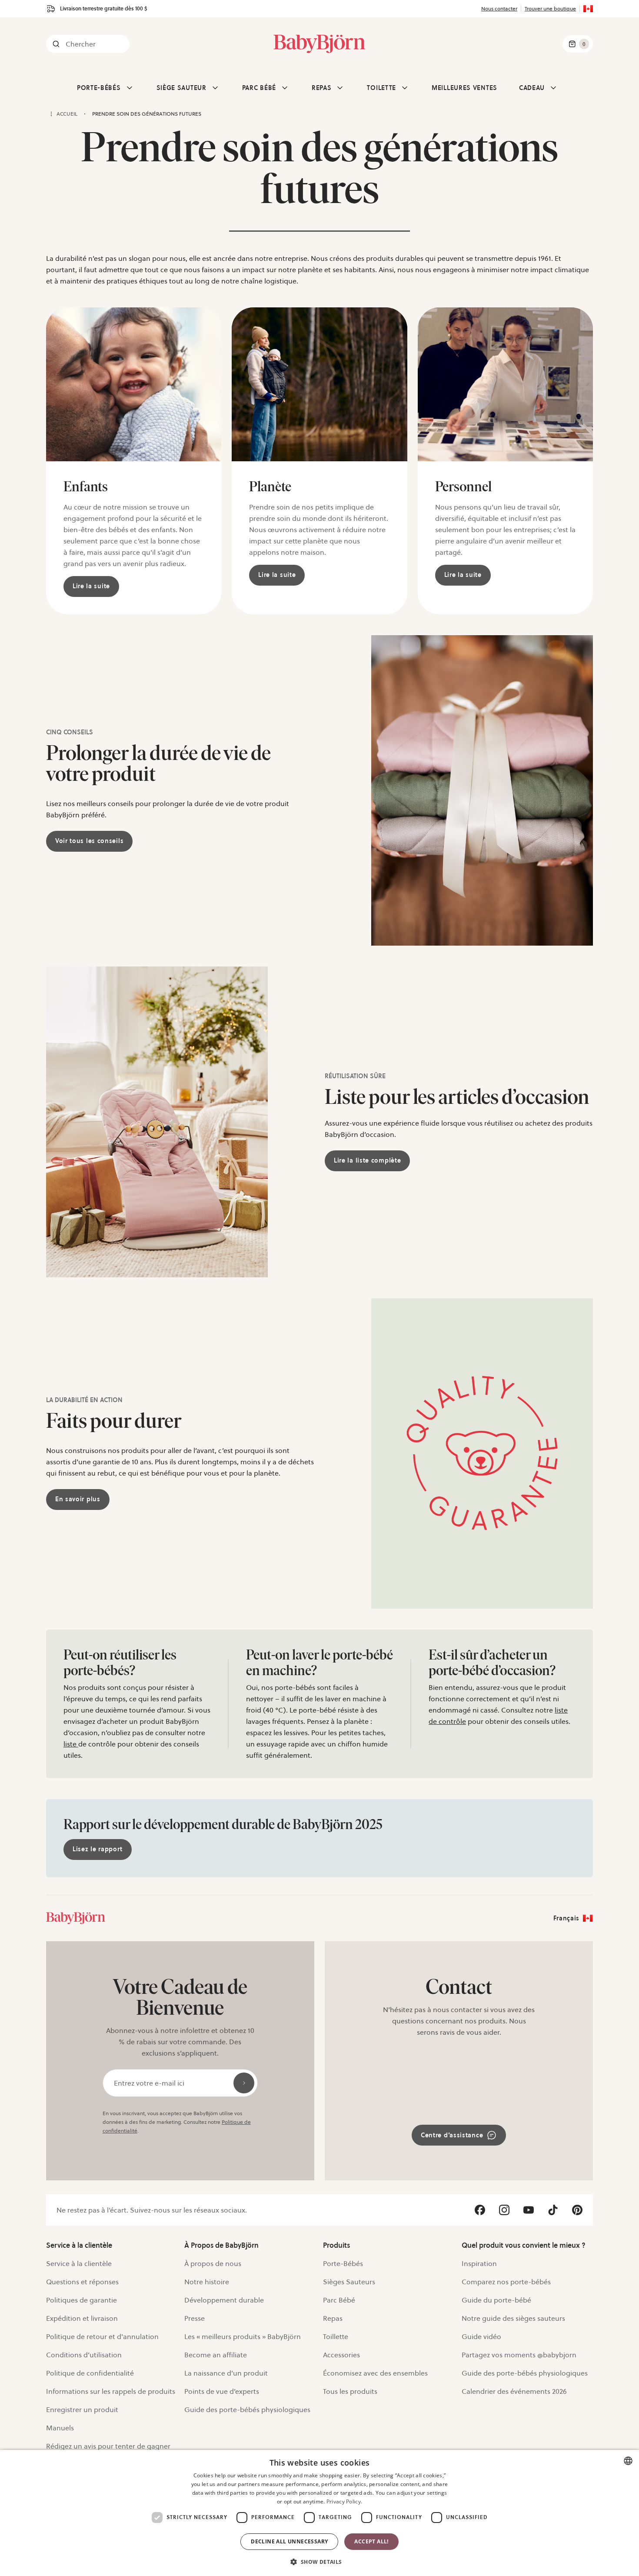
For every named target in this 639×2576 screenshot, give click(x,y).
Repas (333, 2318)
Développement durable (224, 2300)
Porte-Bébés (343, 2263)
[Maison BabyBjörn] (319, 44)
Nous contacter (499, 8)
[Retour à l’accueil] (51, 114)
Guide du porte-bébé (496, 2300)
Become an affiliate (216, 2355)
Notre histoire (207, 2282)
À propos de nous (213, 2263)
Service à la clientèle (79, 2263)
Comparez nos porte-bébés (506, 2282)
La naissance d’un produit (226, 2373)
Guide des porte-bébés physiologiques (247, 2409)
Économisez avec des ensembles (375, 2373)
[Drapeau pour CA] (588, 9)
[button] (319, 2561)
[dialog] (319, 2513)
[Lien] (76, 1918)
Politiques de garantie (82, 2300)
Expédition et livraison (82, 2318)
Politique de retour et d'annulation (102, 2336)
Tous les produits (350, 2391)
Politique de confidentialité (90, 2373)
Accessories (341, 2355)
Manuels (60, 2428)
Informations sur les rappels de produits (111, 2391)
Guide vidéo (481, 2336)
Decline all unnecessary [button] (289, 2541)
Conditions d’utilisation (84, 2355)
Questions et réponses (82, 2282)
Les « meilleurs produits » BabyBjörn (243, 2336)
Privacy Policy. (344, 2501)
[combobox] (628, 2461)
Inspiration (479, 2263)
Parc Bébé (339, 2300)
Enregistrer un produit (82, 2409)
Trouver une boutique (550, 8)
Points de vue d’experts (222, 2391)
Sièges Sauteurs (349, 2282)
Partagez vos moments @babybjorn (519, 2355)
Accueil (67, 114)
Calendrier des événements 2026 (514, 2391)
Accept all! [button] (371, 2541)
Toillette (336, 2336)
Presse (195, 2318)
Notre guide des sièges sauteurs (513, 2318)
